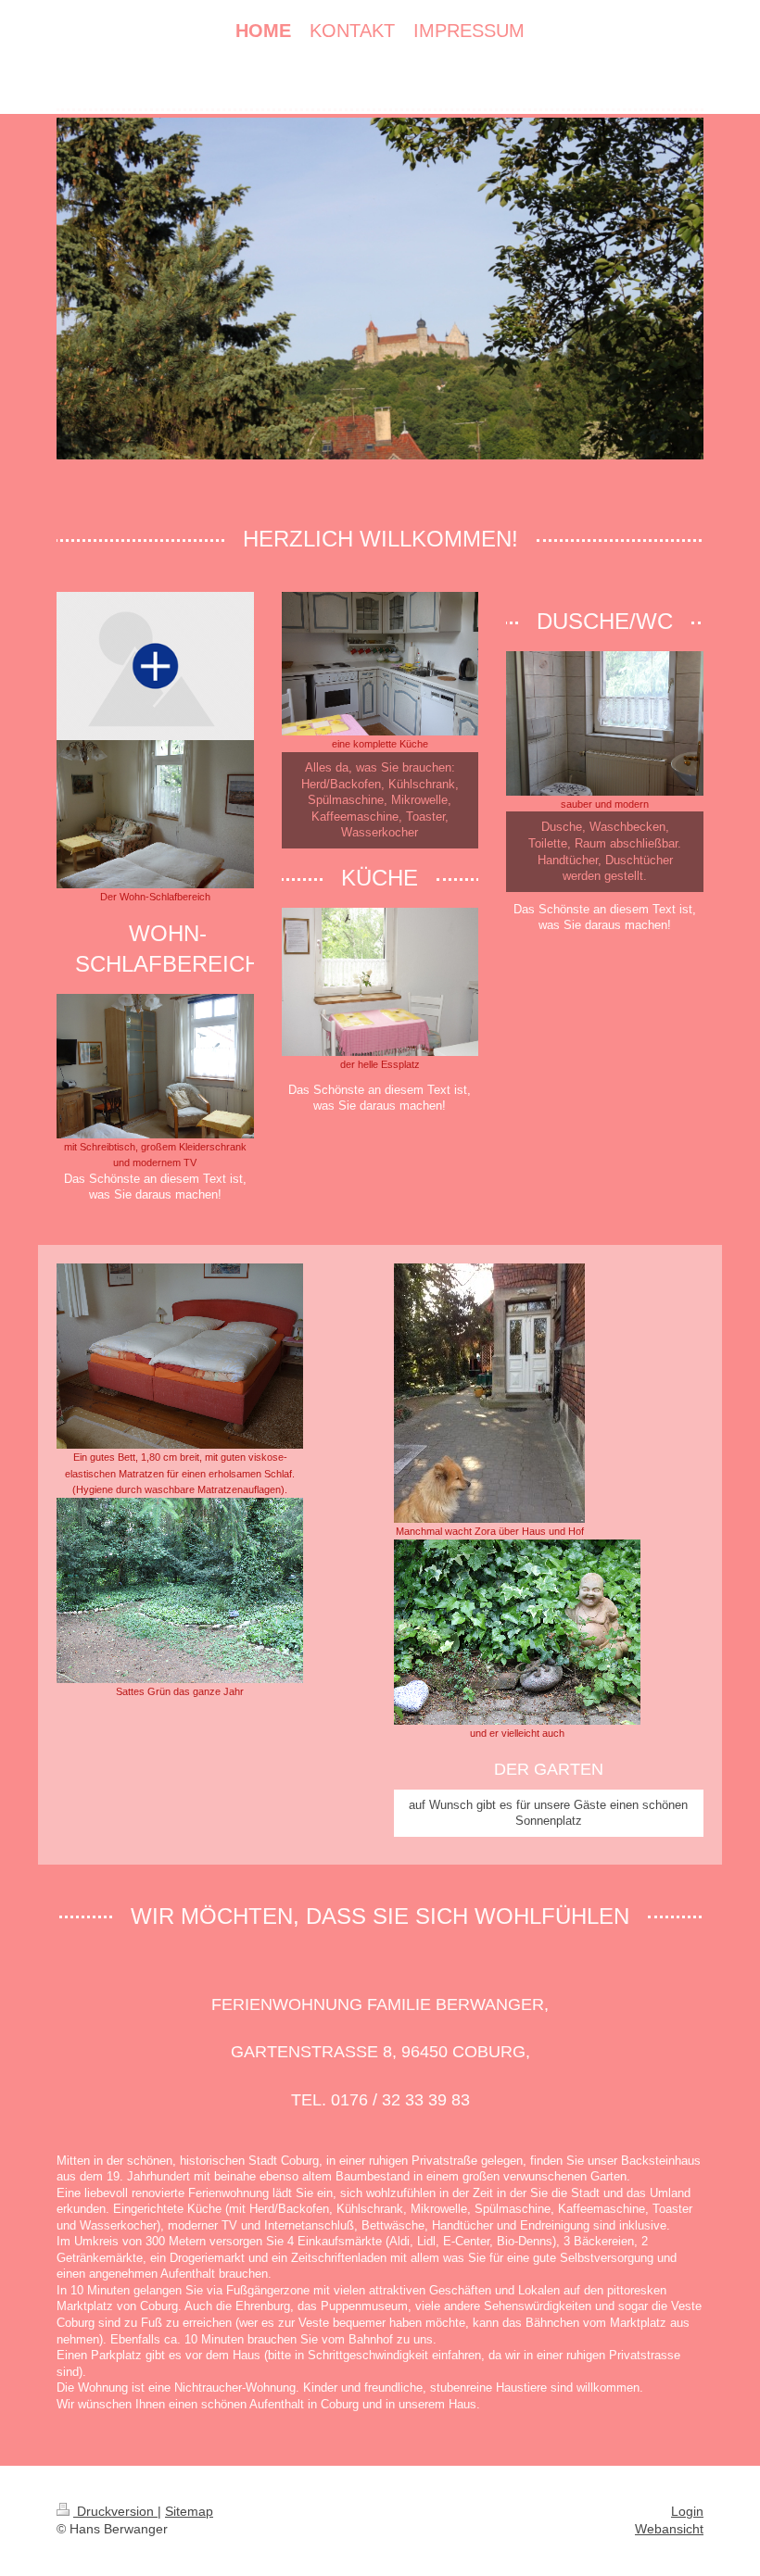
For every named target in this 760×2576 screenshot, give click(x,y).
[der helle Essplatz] (380, 982)
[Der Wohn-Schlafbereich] (155, 814)
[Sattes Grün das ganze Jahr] (180, 1590)
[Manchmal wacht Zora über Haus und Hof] (489, 1393)
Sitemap (189, 2511)
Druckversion (115, 2511)
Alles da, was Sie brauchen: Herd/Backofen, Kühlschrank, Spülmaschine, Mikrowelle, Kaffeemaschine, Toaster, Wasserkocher (380, 800)
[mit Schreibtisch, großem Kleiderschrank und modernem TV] (155, 1066)
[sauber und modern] (605, 723)
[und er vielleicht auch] (517, 1632)
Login (687, 2511)
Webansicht (669, 2529)
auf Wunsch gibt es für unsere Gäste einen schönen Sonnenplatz (548, 1813)
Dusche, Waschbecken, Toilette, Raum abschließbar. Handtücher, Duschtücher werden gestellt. (605, 851)
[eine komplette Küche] (380, 664)
